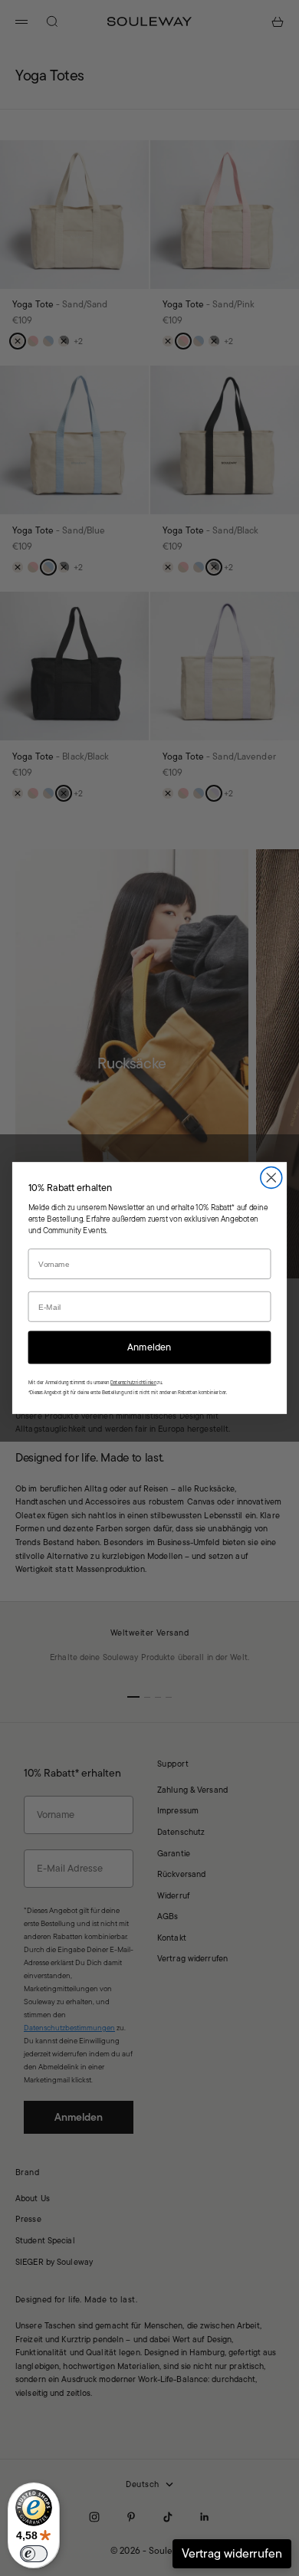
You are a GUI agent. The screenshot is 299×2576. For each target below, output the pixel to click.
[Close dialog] (271, 1178)
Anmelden (149, 1347)
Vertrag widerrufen (232, 2553)
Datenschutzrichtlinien (133, 1382)
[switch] (34, 2554)
